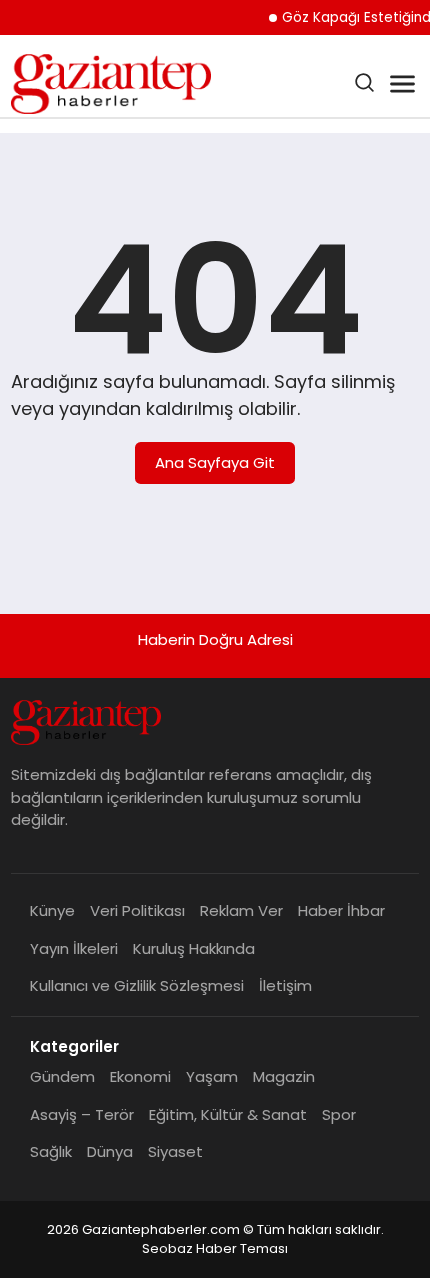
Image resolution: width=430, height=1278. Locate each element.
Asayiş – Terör (82, 1114)
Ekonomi (140, 1076)
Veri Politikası (137, 910)
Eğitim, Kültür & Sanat (228, 1114)
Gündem (62, 1076)
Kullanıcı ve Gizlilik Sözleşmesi (137, 985)
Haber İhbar (341, 910)
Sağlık (51, 1151)
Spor (339, 1114)
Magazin (284, 1076)
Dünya (110, 1151)
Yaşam (212, 1076)
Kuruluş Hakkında (194, 948)
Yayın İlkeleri (74, 948)
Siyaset (175, 1151)
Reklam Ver (241, 910)
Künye (52, 910)
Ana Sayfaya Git (215, 462)
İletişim (285, 985)
